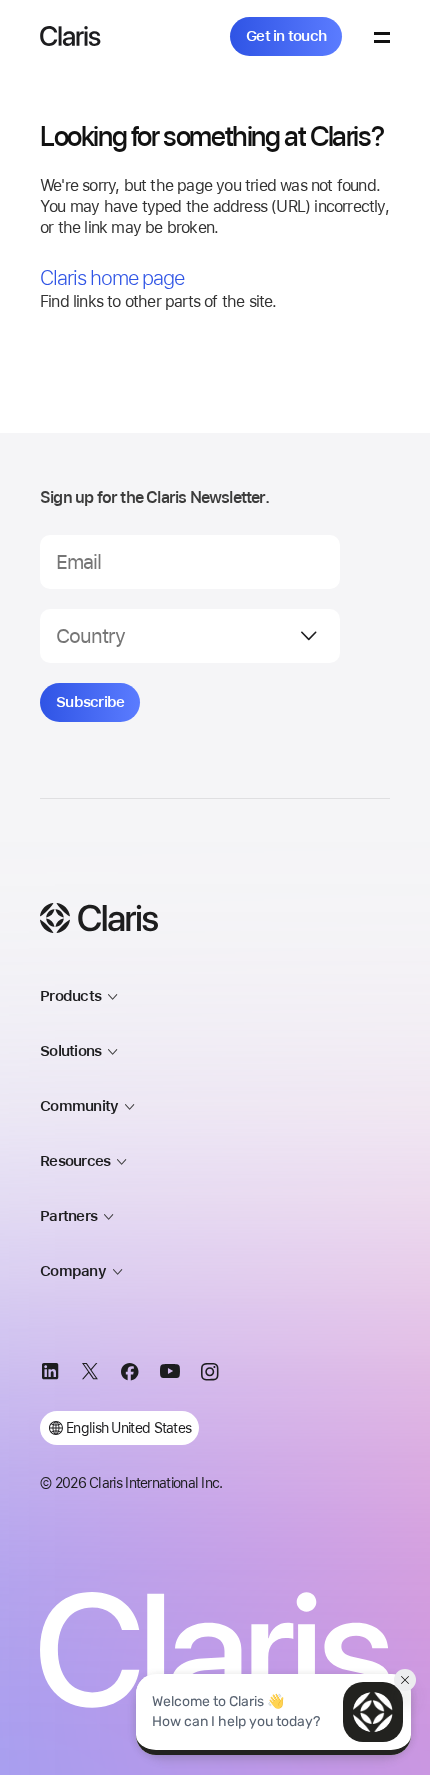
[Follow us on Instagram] (210, 1375)
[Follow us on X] (90, 1375)
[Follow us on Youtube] (170, 1375)
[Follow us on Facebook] (130, 1375)
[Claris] (70, 36)
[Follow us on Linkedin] (50, 1375)
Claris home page (112, 278)
